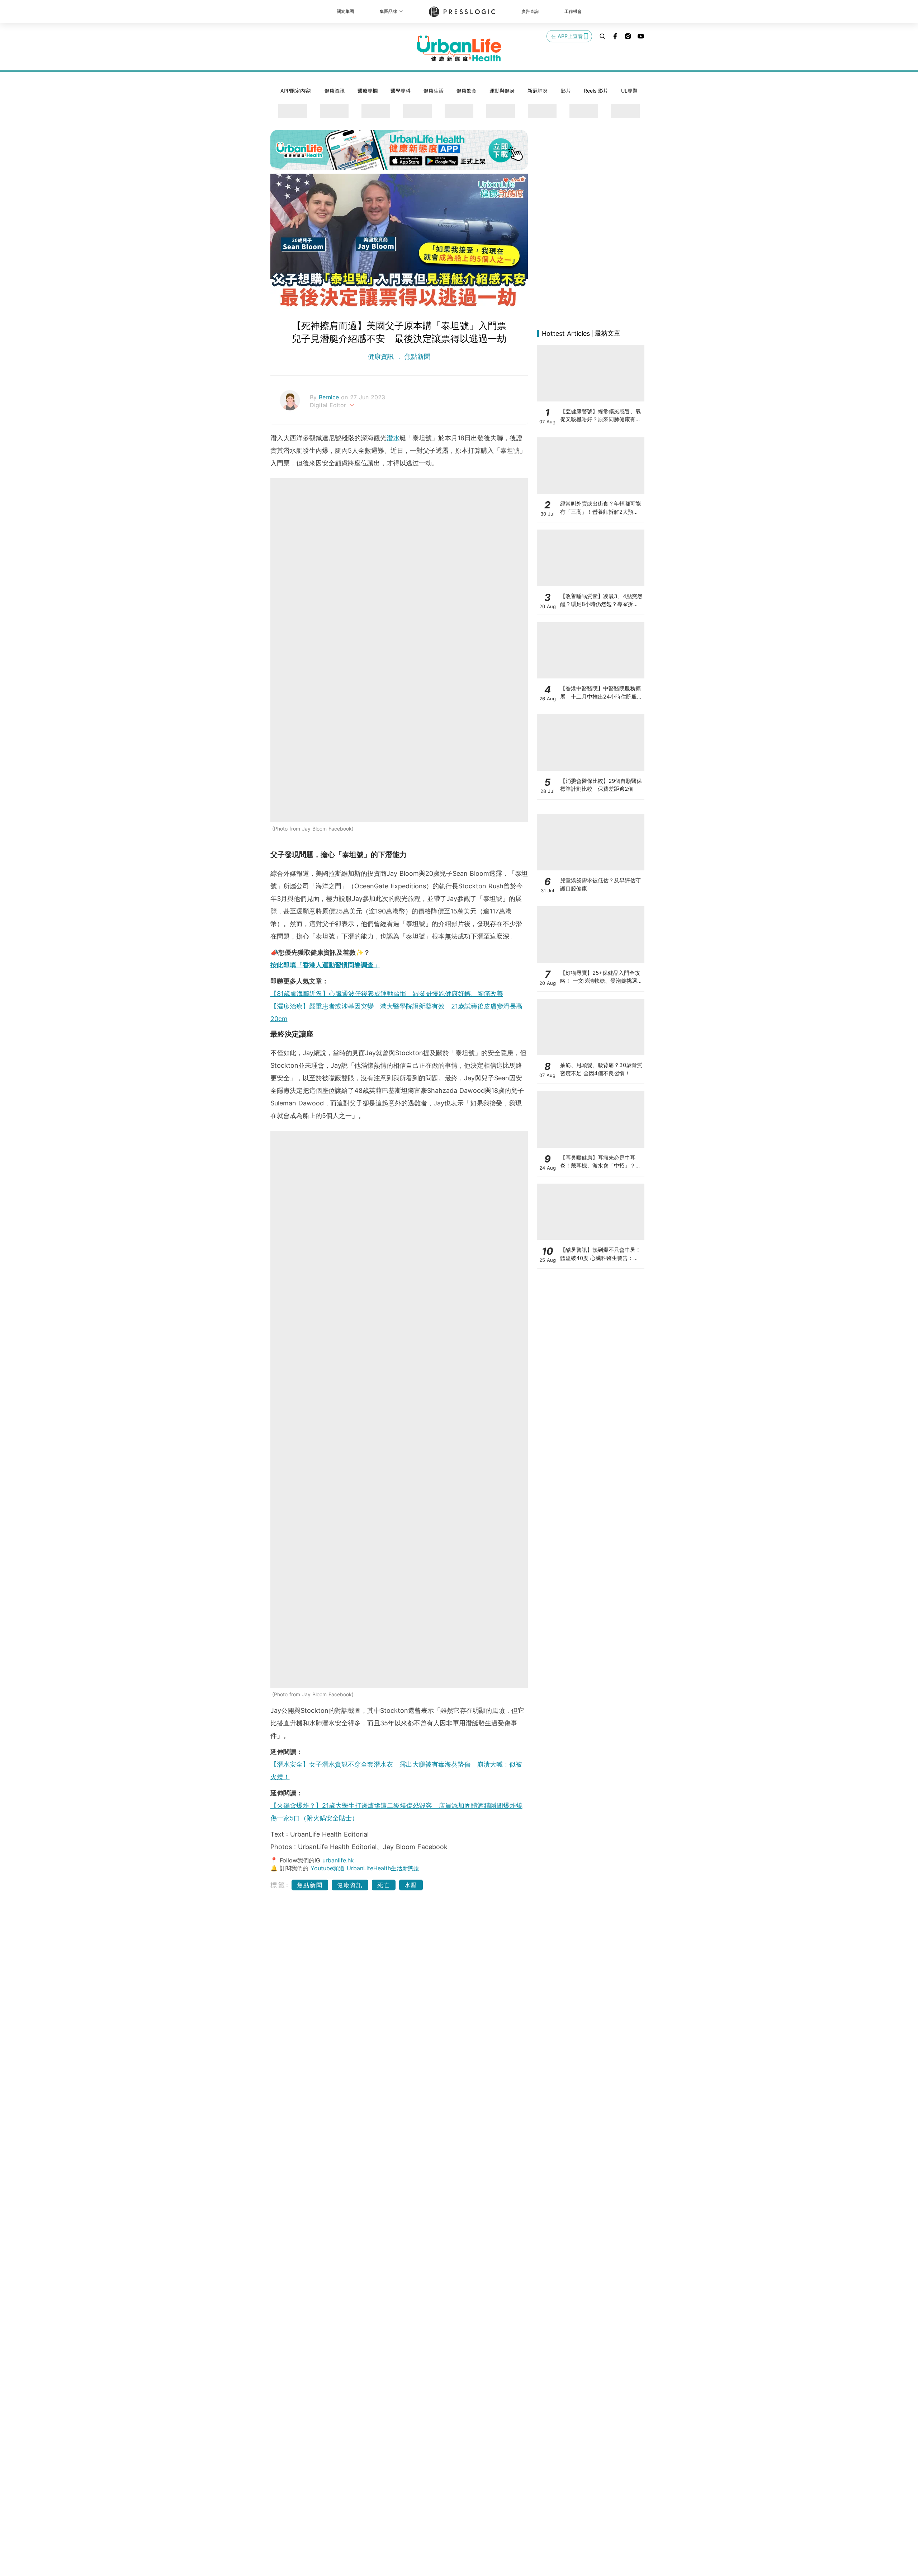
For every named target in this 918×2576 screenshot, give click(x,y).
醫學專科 (401, 91)
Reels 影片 (596, 91)
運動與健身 (502, 91)
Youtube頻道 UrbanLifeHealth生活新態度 (365, 1868)
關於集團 (345, 11)
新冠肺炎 (538, 91)
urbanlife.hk (338, 1860)
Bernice (330, 397)
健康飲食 (467, 91)
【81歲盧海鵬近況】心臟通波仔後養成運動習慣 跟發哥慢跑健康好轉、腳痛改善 (387, 994)
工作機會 (573, 11)
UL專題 (629, 91)
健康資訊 (335, 91)
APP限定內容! (296, 91)
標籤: (280, 1885)
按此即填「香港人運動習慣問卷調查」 (325, 965)
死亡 (384, 1885)
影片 (566, 91)
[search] (602, 36)
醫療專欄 (368, 91)
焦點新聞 (416, 356)
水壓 (411, 1885)
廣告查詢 (530, 11)
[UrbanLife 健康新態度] (459, 48)
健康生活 (434, 91)
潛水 (393, 438)
